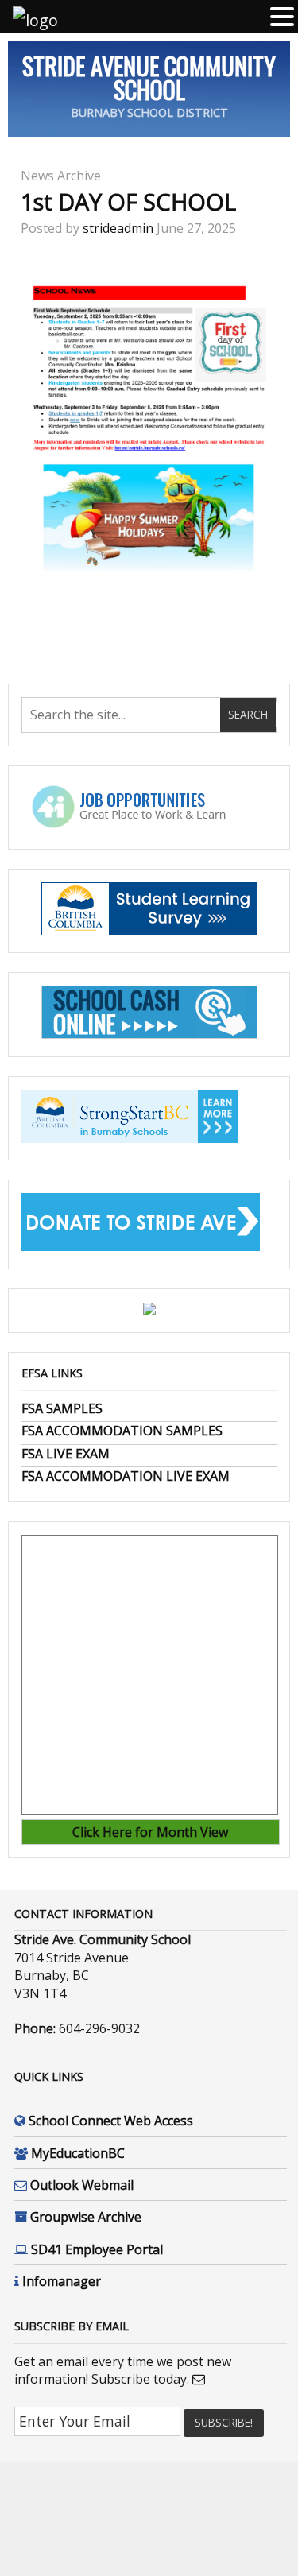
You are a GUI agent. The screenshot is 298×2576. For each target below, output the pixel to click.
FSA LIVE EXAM (66, 1454)
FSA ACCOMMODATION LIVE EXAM (126, 1476)
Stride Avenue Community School (149, 77)
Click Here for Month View (150, 1832)
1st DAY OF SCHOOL (128, 201)
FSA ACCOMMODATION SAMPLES (122, 1431)
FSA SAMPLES (62, 1408)
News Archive (61, 176)
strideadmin (118, 228)
